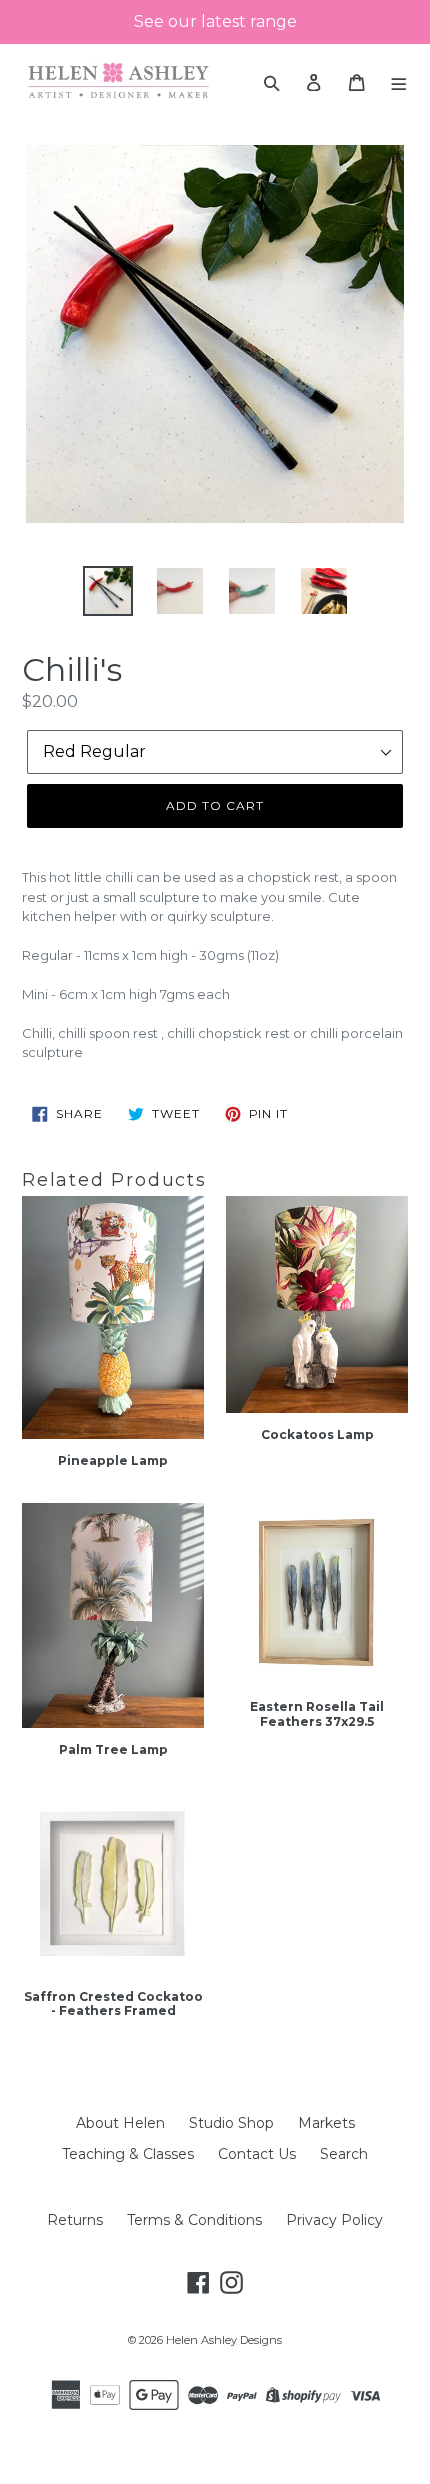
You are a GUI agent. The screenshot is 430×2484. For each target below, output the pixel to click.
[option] (108, 591)
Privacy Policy (334, 2220)
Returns (75, 2220)
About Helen (120, 2123)
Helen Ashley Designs (224, 2340)
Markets (326, 2123)
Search (344, 2154)
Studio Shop (231, 2123)
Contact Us (257, 2154)
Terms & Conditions (194, 2220)
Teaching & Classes (128, 2154)
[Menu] (399, 82)
